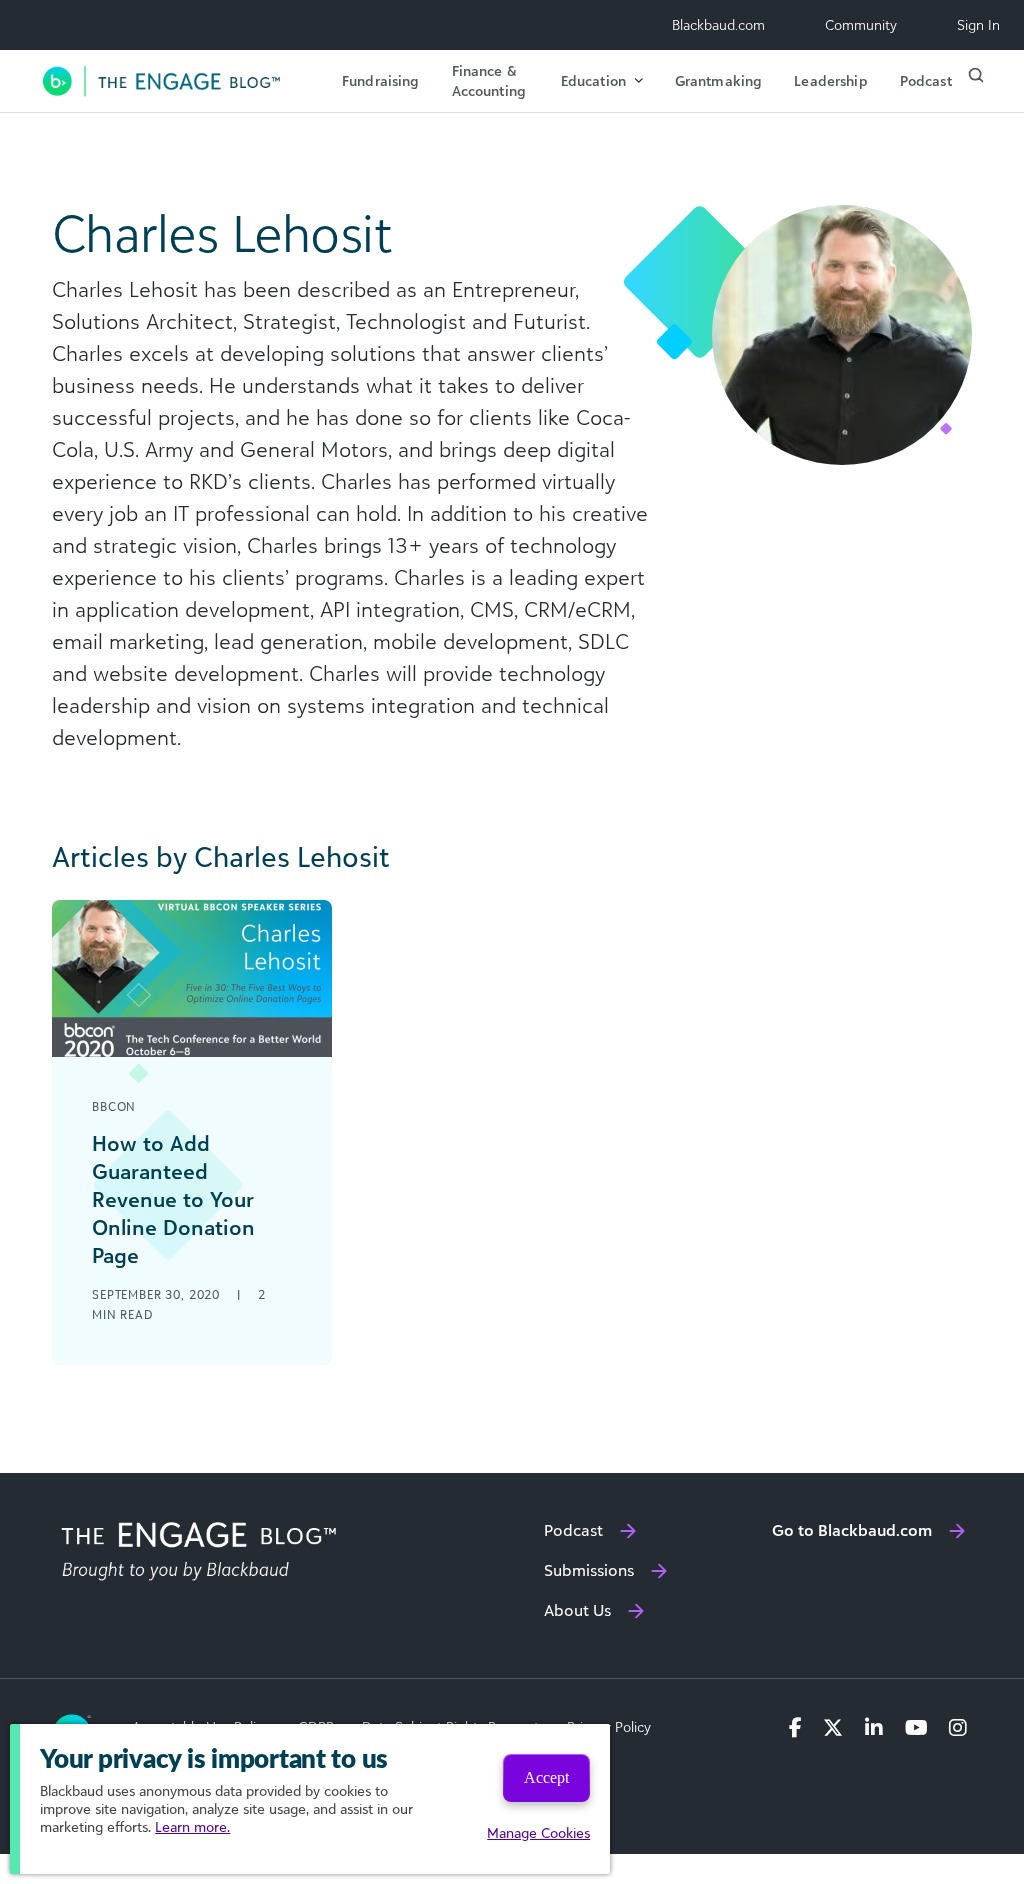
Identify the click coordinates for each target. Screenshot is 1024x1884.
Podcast (926, 80)
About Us (577, 1610)
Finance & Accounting (489, 80)
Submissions (589, 1570)
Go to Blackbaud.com (852, 1530)
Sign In (978, 24)
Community (861, 24)
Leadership (830, 80)
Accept (546, 1777)
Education (593, 80)
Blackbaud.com (718, 24)
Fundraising (381, 80)
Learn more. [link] (192, 1826)
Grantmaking (719, 80)
